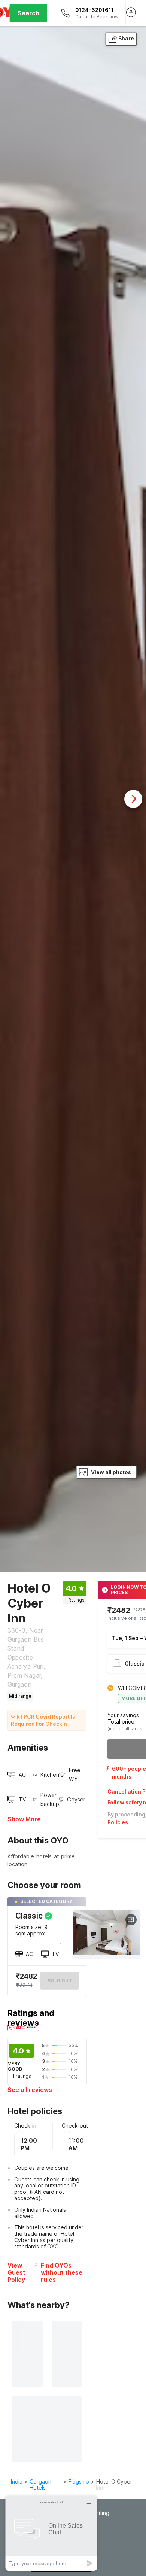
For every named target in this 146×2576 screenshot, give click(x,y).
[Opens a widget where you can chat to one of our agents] (51, 2533)
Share (126, 38)
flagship (79, 2481)
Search (28, 13)
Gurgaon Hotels (40, 2485)
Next (133, 799)
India (17, 2481)
